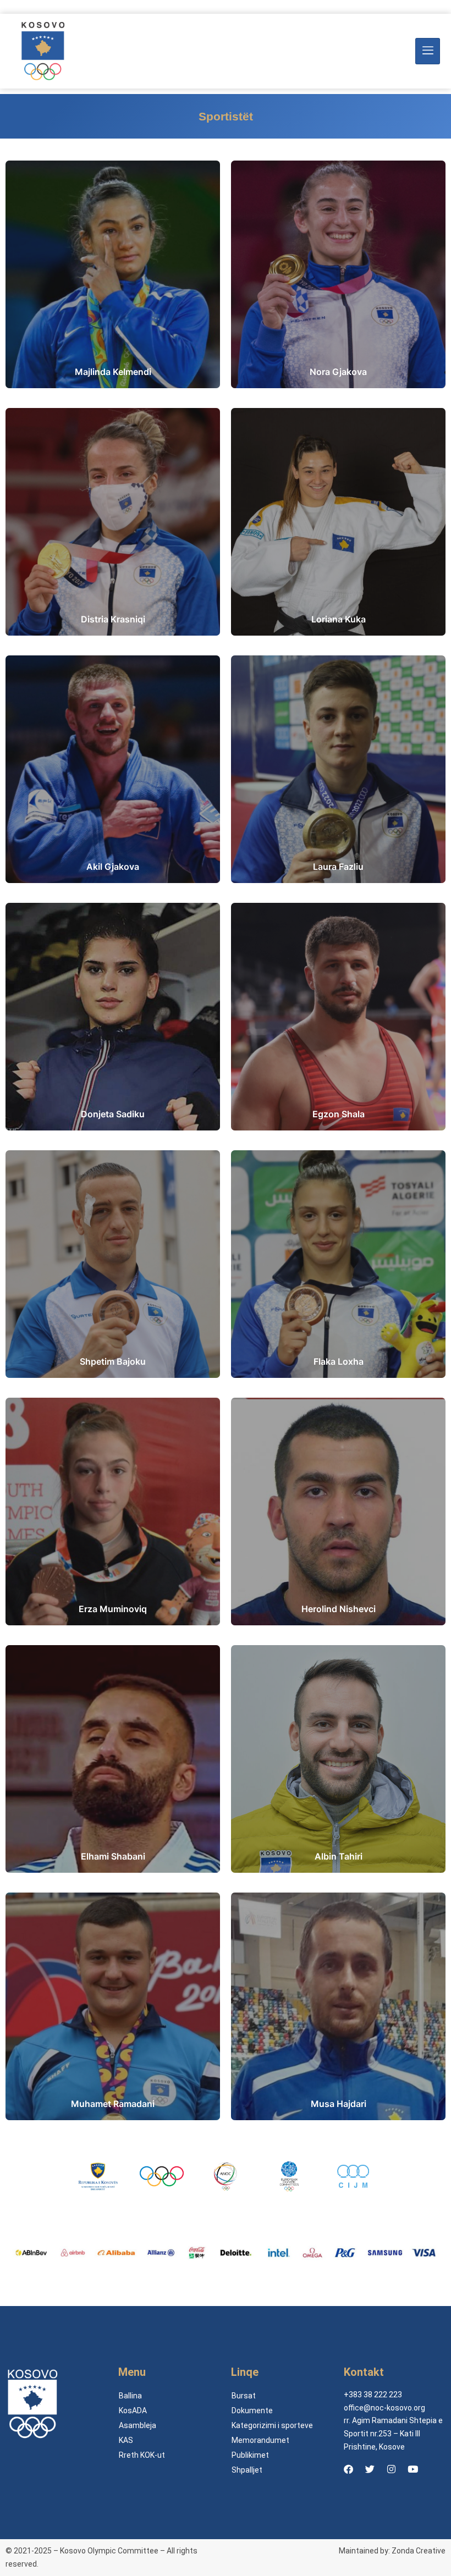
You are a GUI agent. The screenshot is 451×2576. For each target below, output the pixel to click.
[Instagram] (391, 2469)
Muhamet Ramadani (113, 2104)
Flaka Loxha (339, 1361)
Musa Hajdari (339, 2104)
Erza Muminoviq (113, 1609)
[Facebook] (348, 2469)
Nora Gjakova (338, 372)
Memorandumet (260, 2440)
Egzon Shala (339, 1114)
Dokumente (252, 2410)
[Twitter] (370, 2469)
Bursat (244, 2396)
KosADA (133, 2410)
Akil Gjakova (113, 867)
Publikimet (250, 2455)
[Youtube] (413, 2469)
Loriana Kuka (339, 619)
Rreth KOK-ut (142, 2455)
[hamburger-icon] (428, 51)
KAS (126, 2440)
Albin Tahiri (339, 1856)
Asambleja (137, 2425)
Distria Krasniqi (113, 619)
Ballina (130, 2396)
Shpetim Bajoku (113, 1361)
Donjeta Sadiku (113, 1114)
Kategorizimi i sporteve (272, 2425)
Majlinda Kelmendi (113, 372)
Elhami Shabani (113, 1856)
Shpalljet (247, 2470)
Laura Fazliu (338, 867)
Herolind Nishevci (339, 1609)
